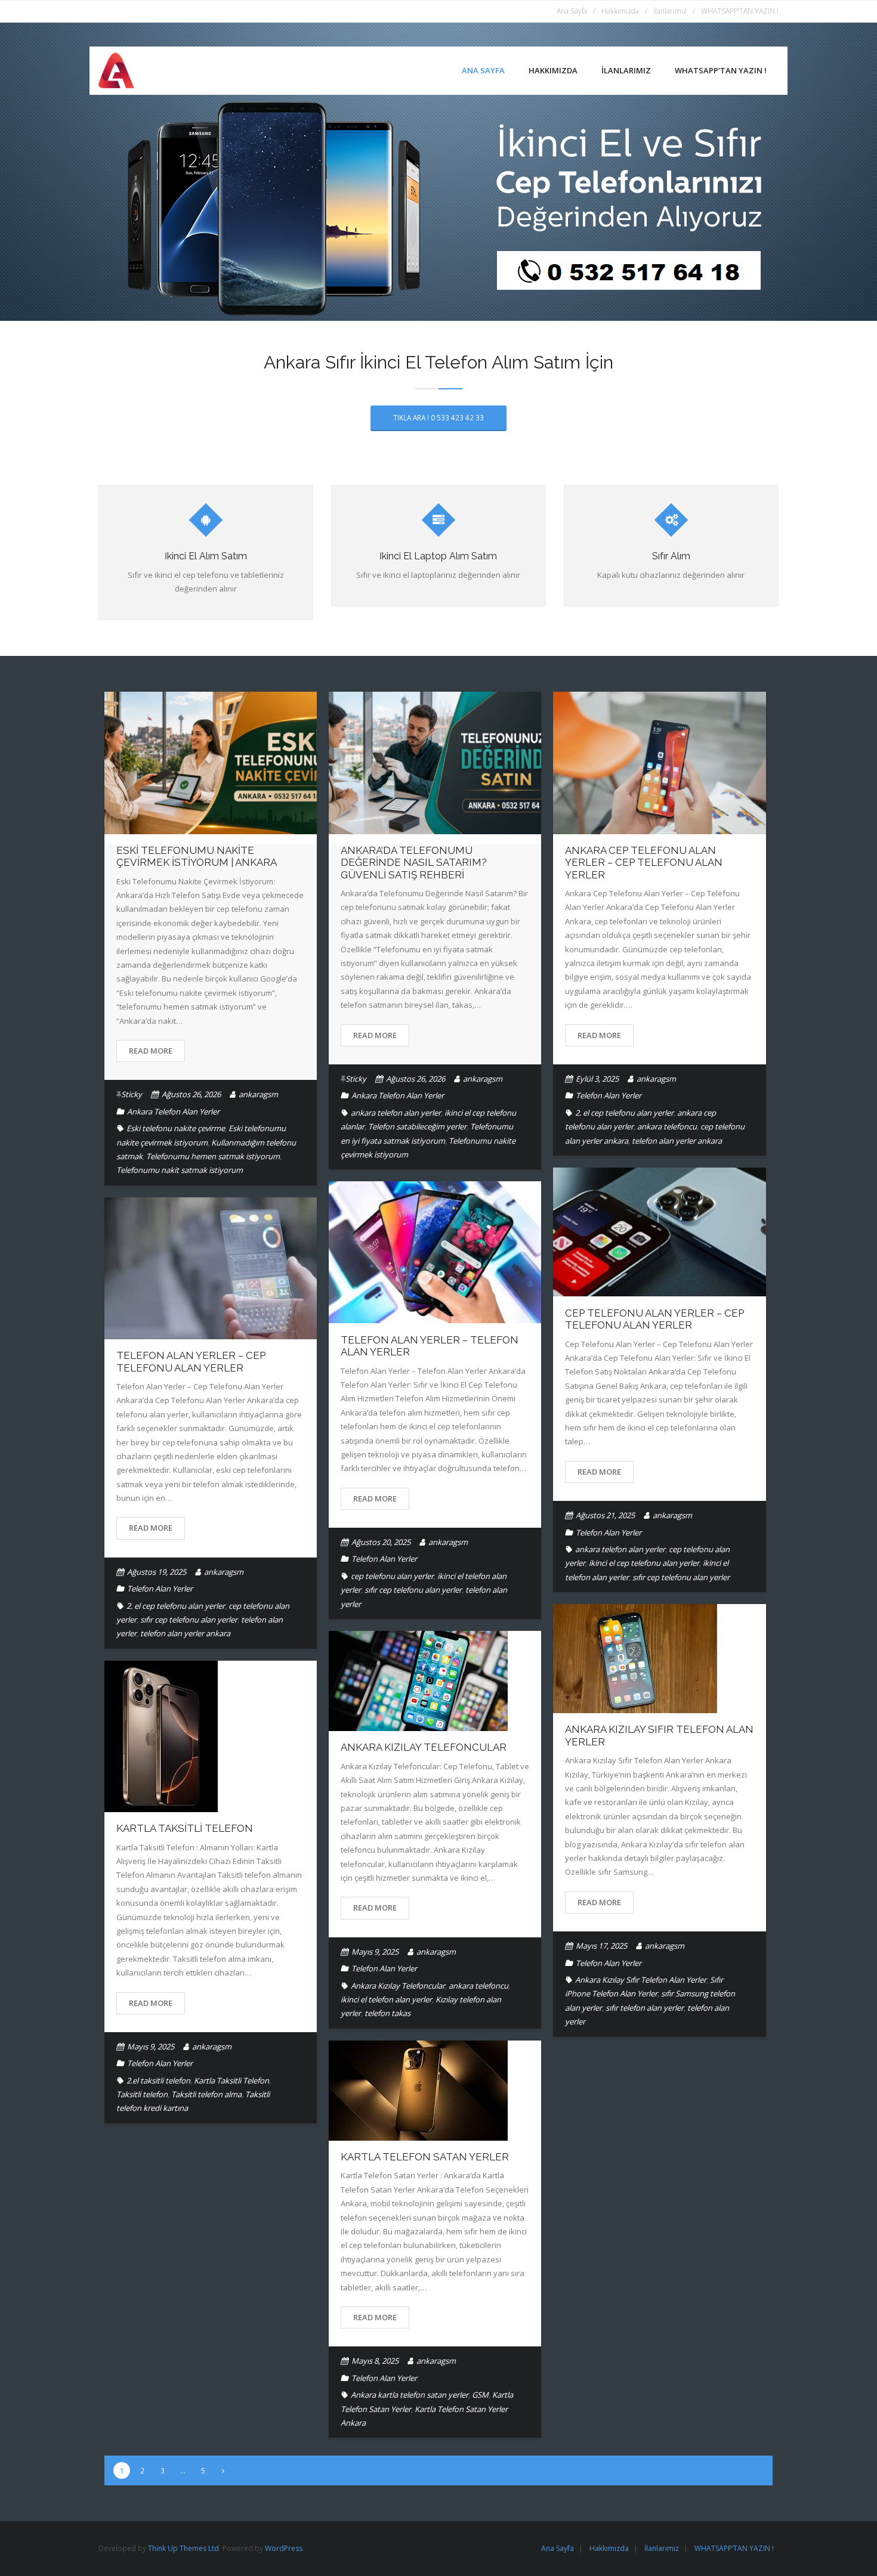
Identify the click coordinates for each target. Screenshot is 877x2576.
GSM (480, 2395)
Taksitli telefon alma (206, 2094)
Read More (151, 1051)
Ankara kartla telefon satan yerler (410, 2395)
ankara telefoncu (667, 1126)
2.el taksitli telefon (158, 2080)
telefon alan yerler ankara (677, 1141)
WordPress (284, 2548)
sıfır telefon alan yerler (645, 2008)
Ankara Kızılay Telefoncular (424, 1747)
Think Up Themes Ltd (183, 2548)
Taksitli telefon (142, 2094)
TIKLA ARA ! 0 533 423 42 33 (438, 417)
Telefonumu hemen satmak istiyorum (213, 1156)
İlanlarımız (670, 11)
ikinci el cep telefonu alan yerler (644, 1563)
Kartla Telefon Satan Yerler (425, 2157)
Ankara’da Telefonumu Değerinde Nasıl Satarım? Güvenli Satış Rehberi (414, 863)
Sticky (132, 1094)
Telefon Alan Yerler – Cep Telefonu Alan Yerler (191, 1361)
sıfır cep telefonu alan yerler (681, 1577)
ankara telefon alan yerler (396, 1113)
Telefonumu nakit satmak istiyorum (180, 1170)
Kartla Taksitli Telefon (185, 1828)
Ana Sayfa (572, 11)
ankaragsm (258, 1094)
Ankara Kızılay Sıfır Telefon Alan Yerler (641, 1980)
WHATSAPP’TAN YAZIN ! (740, 11)
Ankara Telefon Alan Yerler (173, 1111)
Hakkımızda (620, 11)
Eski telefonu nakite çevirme (176, 1128)
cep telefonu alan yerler (392, 1576)
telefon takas (387, 2013)
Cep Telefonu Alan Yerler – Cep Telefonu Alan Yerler (654, 1319)
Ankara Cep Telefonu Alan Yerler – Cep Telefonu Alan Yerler (644, 863)
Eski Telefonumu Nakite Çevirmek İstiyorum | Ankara (197, 856)
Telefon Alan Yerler (609, 1095)
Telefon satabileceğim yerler (417, 1126)
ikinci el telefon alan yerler (386, 1999)
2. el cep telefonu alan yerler (624, 1113)
